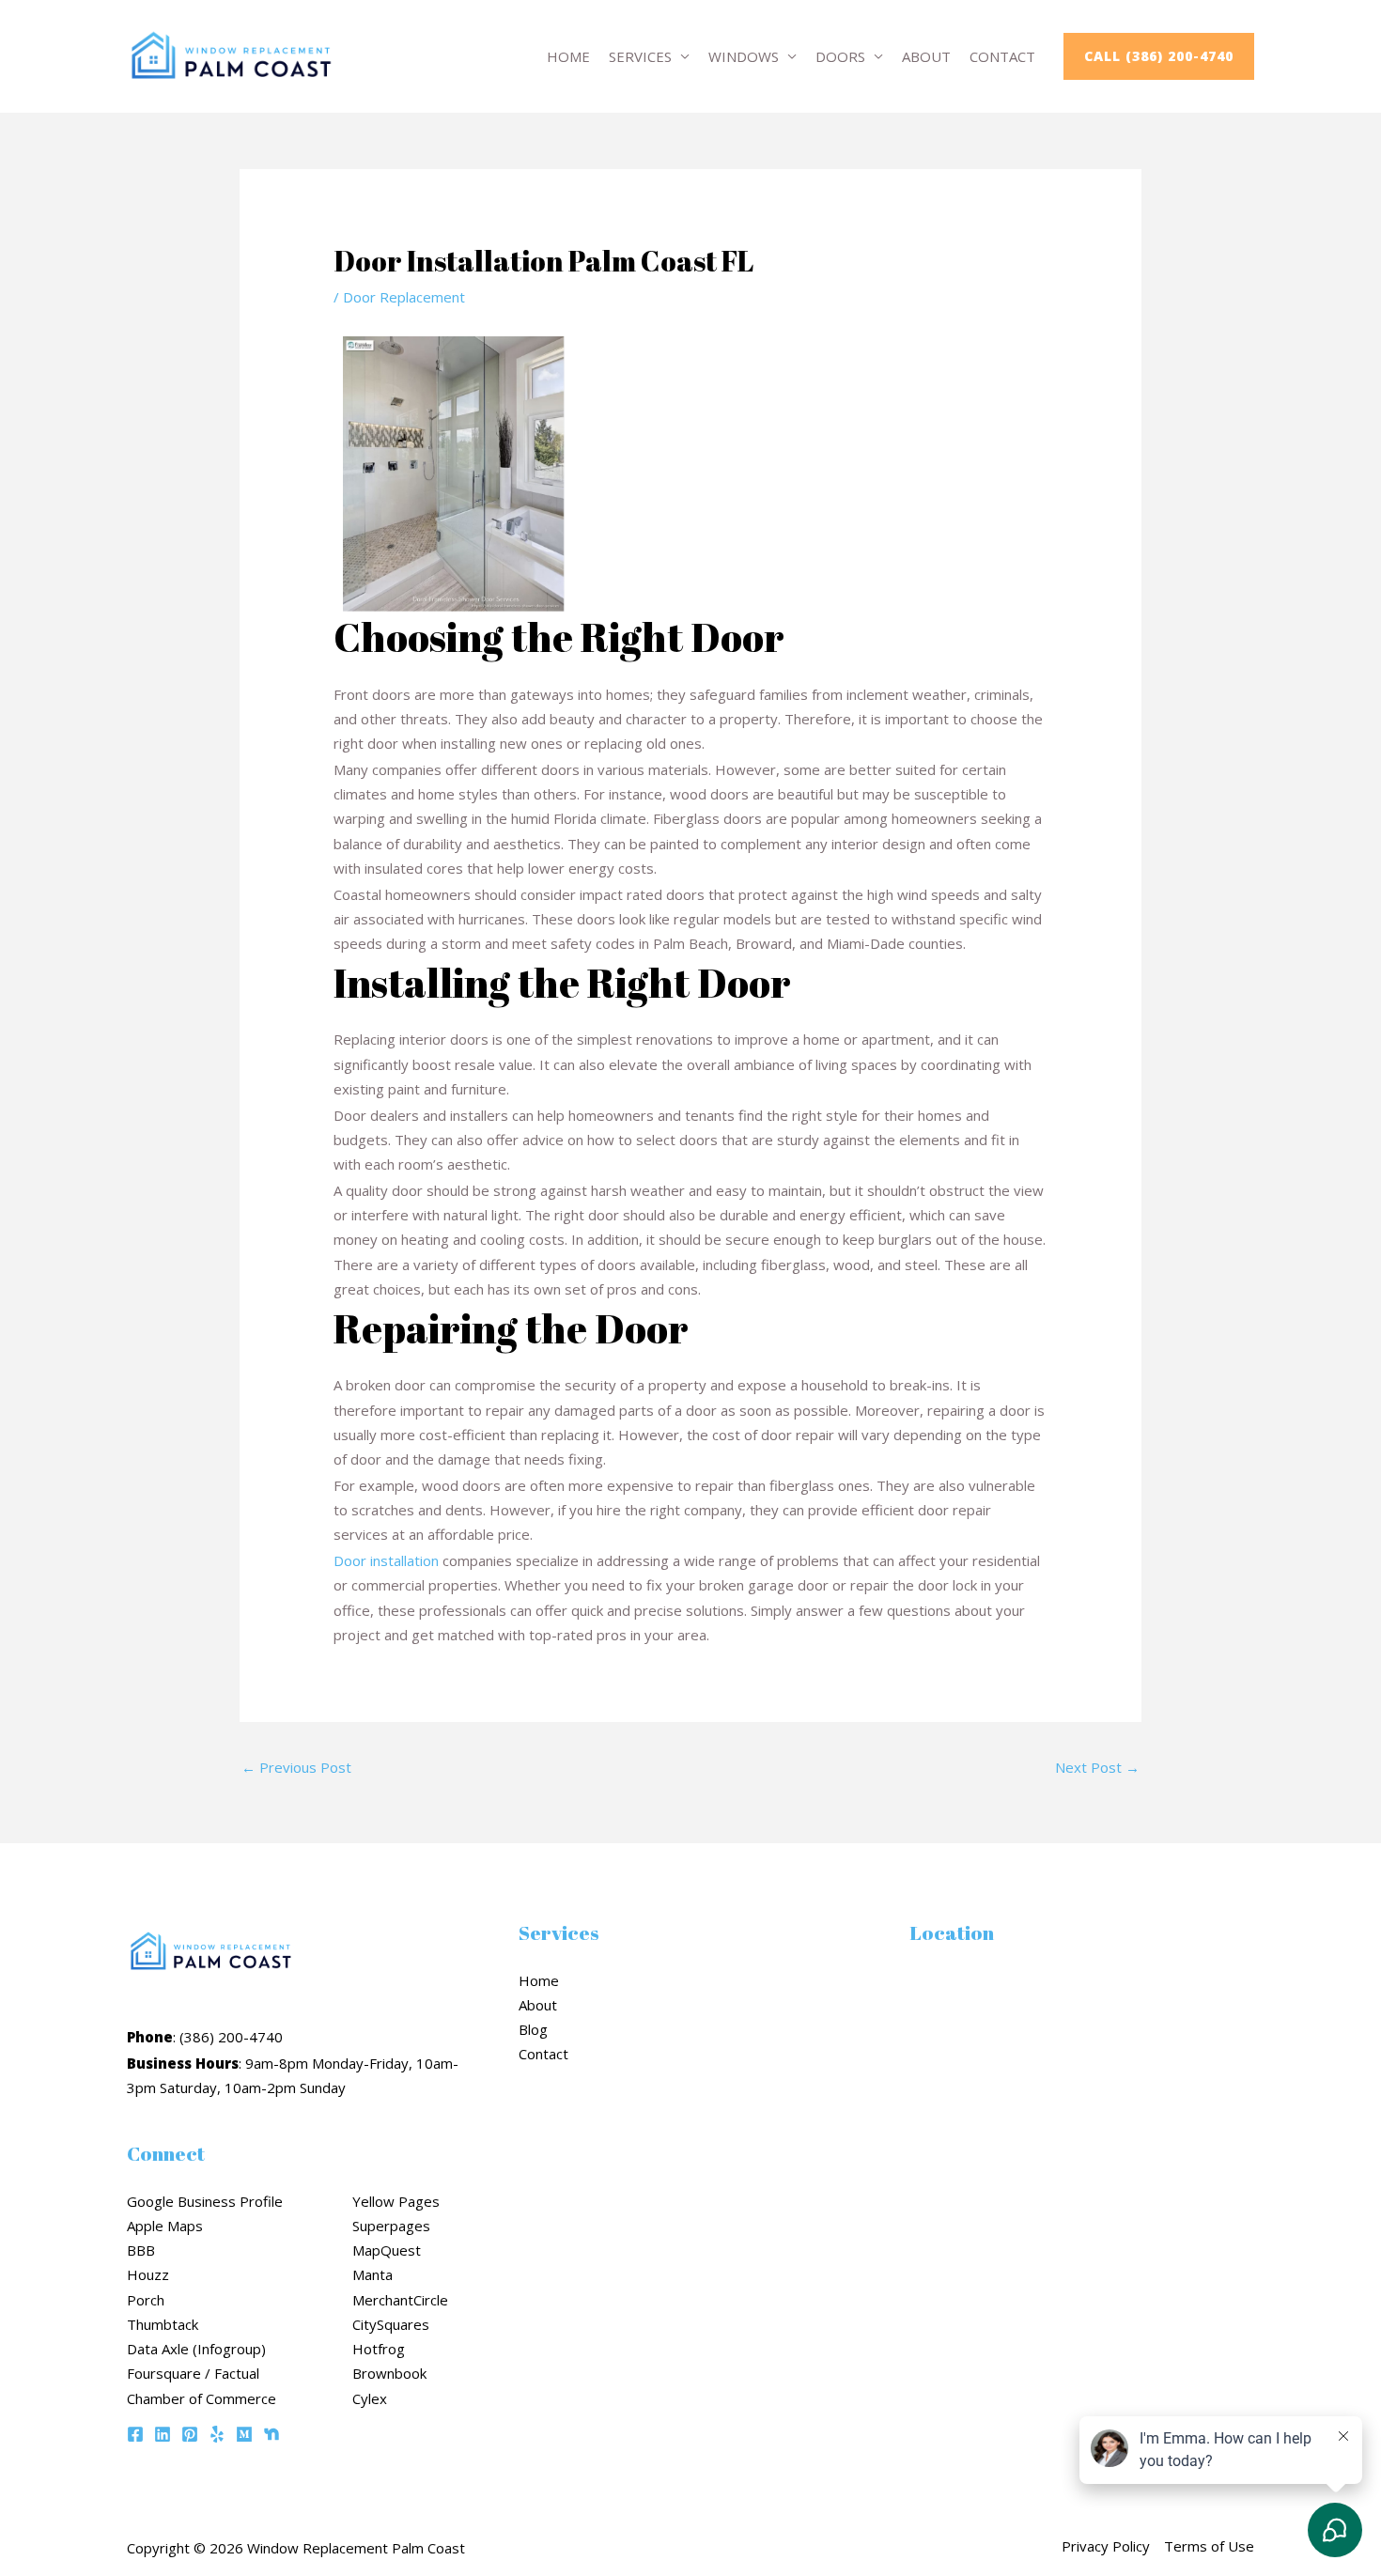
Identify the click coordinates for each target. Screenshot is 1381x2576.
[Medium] (244, 2434)
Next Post (1097, 1767)
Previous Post (296, 1767)
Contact (1002, 56)
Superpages (391, 2226)
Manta (372, 2274)
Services (640, 56)
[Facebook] (135, 2434)
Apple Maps (165, 2226)
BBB (141, 2250)
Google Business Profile (205, 2201)
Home (568, 56)
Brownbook (389, 2373)
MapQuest (387, 2250)
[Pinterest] (190, 2434)
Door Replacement (404, 297)
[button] (1159, 56)
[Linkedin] (163, 2434)
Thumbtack (163, 2324)
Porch (146, 2300)
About (926, 56)
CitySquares (391, 2324)
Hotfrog (379, 2349)
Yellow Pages (396, 2201)
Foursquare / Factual (193, 2373)
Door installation (386, 1560)
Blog (533, 2029)
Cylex (370, 2398)
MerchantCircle (400, 2300)
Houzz (148, 2274)
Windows (744, 56)
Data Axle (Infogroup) (196, 2349)
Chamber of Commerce (202, 2398)
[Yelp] (217, 2434)
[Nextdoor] (272, 2434)
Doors (840, 56)
